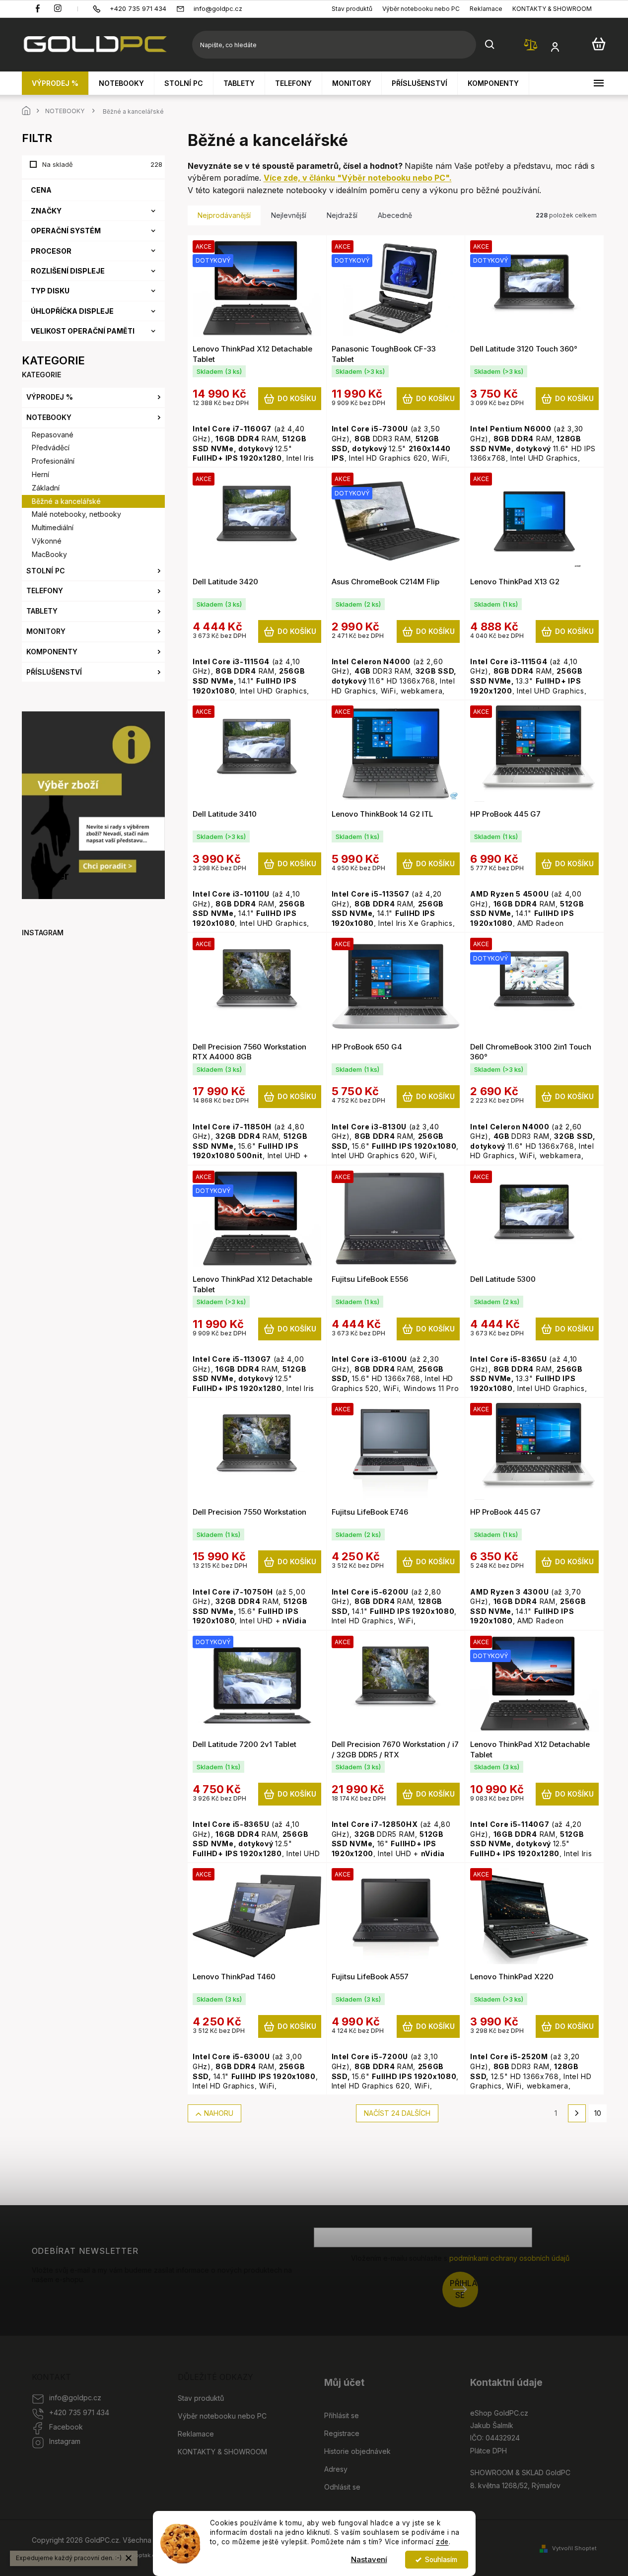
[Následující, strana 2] (577, 2113)
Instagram (65, 2441)
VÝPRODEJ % (50, 397)
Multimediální (53, 527)
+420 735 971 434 (79, 2412)
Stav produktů (352, 9)
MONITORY (46, 631)
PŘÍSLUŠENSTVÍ (54, 672)
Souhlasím (441, 2560)
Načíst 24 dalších (397, 2113)
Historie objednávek (357, 2451)
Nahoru (219, 2113)
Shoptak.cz (143, 2555)
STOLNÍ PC (46, 571)
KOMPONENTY (52, 652)
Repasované (53, 435)
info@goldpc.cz (75, 2398)
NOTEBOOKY (49, 417)
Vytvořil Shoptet (574, 2548)
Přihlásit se (464, 2289)
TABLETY (42, 611)
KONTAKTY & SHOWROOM (552, 9)
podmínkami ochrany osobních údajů (509, 2258)
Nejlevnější (289, 215)
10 (598, 2113)
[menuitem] (55, 83)
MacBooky (49, 554)
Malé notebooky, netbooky (76, 514)
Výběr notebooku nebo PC (421, 9)
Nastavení (369, 2559)
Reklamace (486, 9)
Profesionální (53, 461)
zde (442, 2542)
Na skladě (100, 164)
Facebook (66, 2427)
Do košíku (297, 398)
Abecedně (395, 215)
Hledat (490, 45)
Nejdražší (342, 215)
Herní (40, 474)
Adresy (336, 2469)
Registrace (342, 2433)
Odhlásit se (342, 2487)
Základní (46, 488)
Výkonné (47, 541)
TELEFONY (45, 591)
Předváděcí (51, 448)
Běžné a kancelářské (66, 501)
